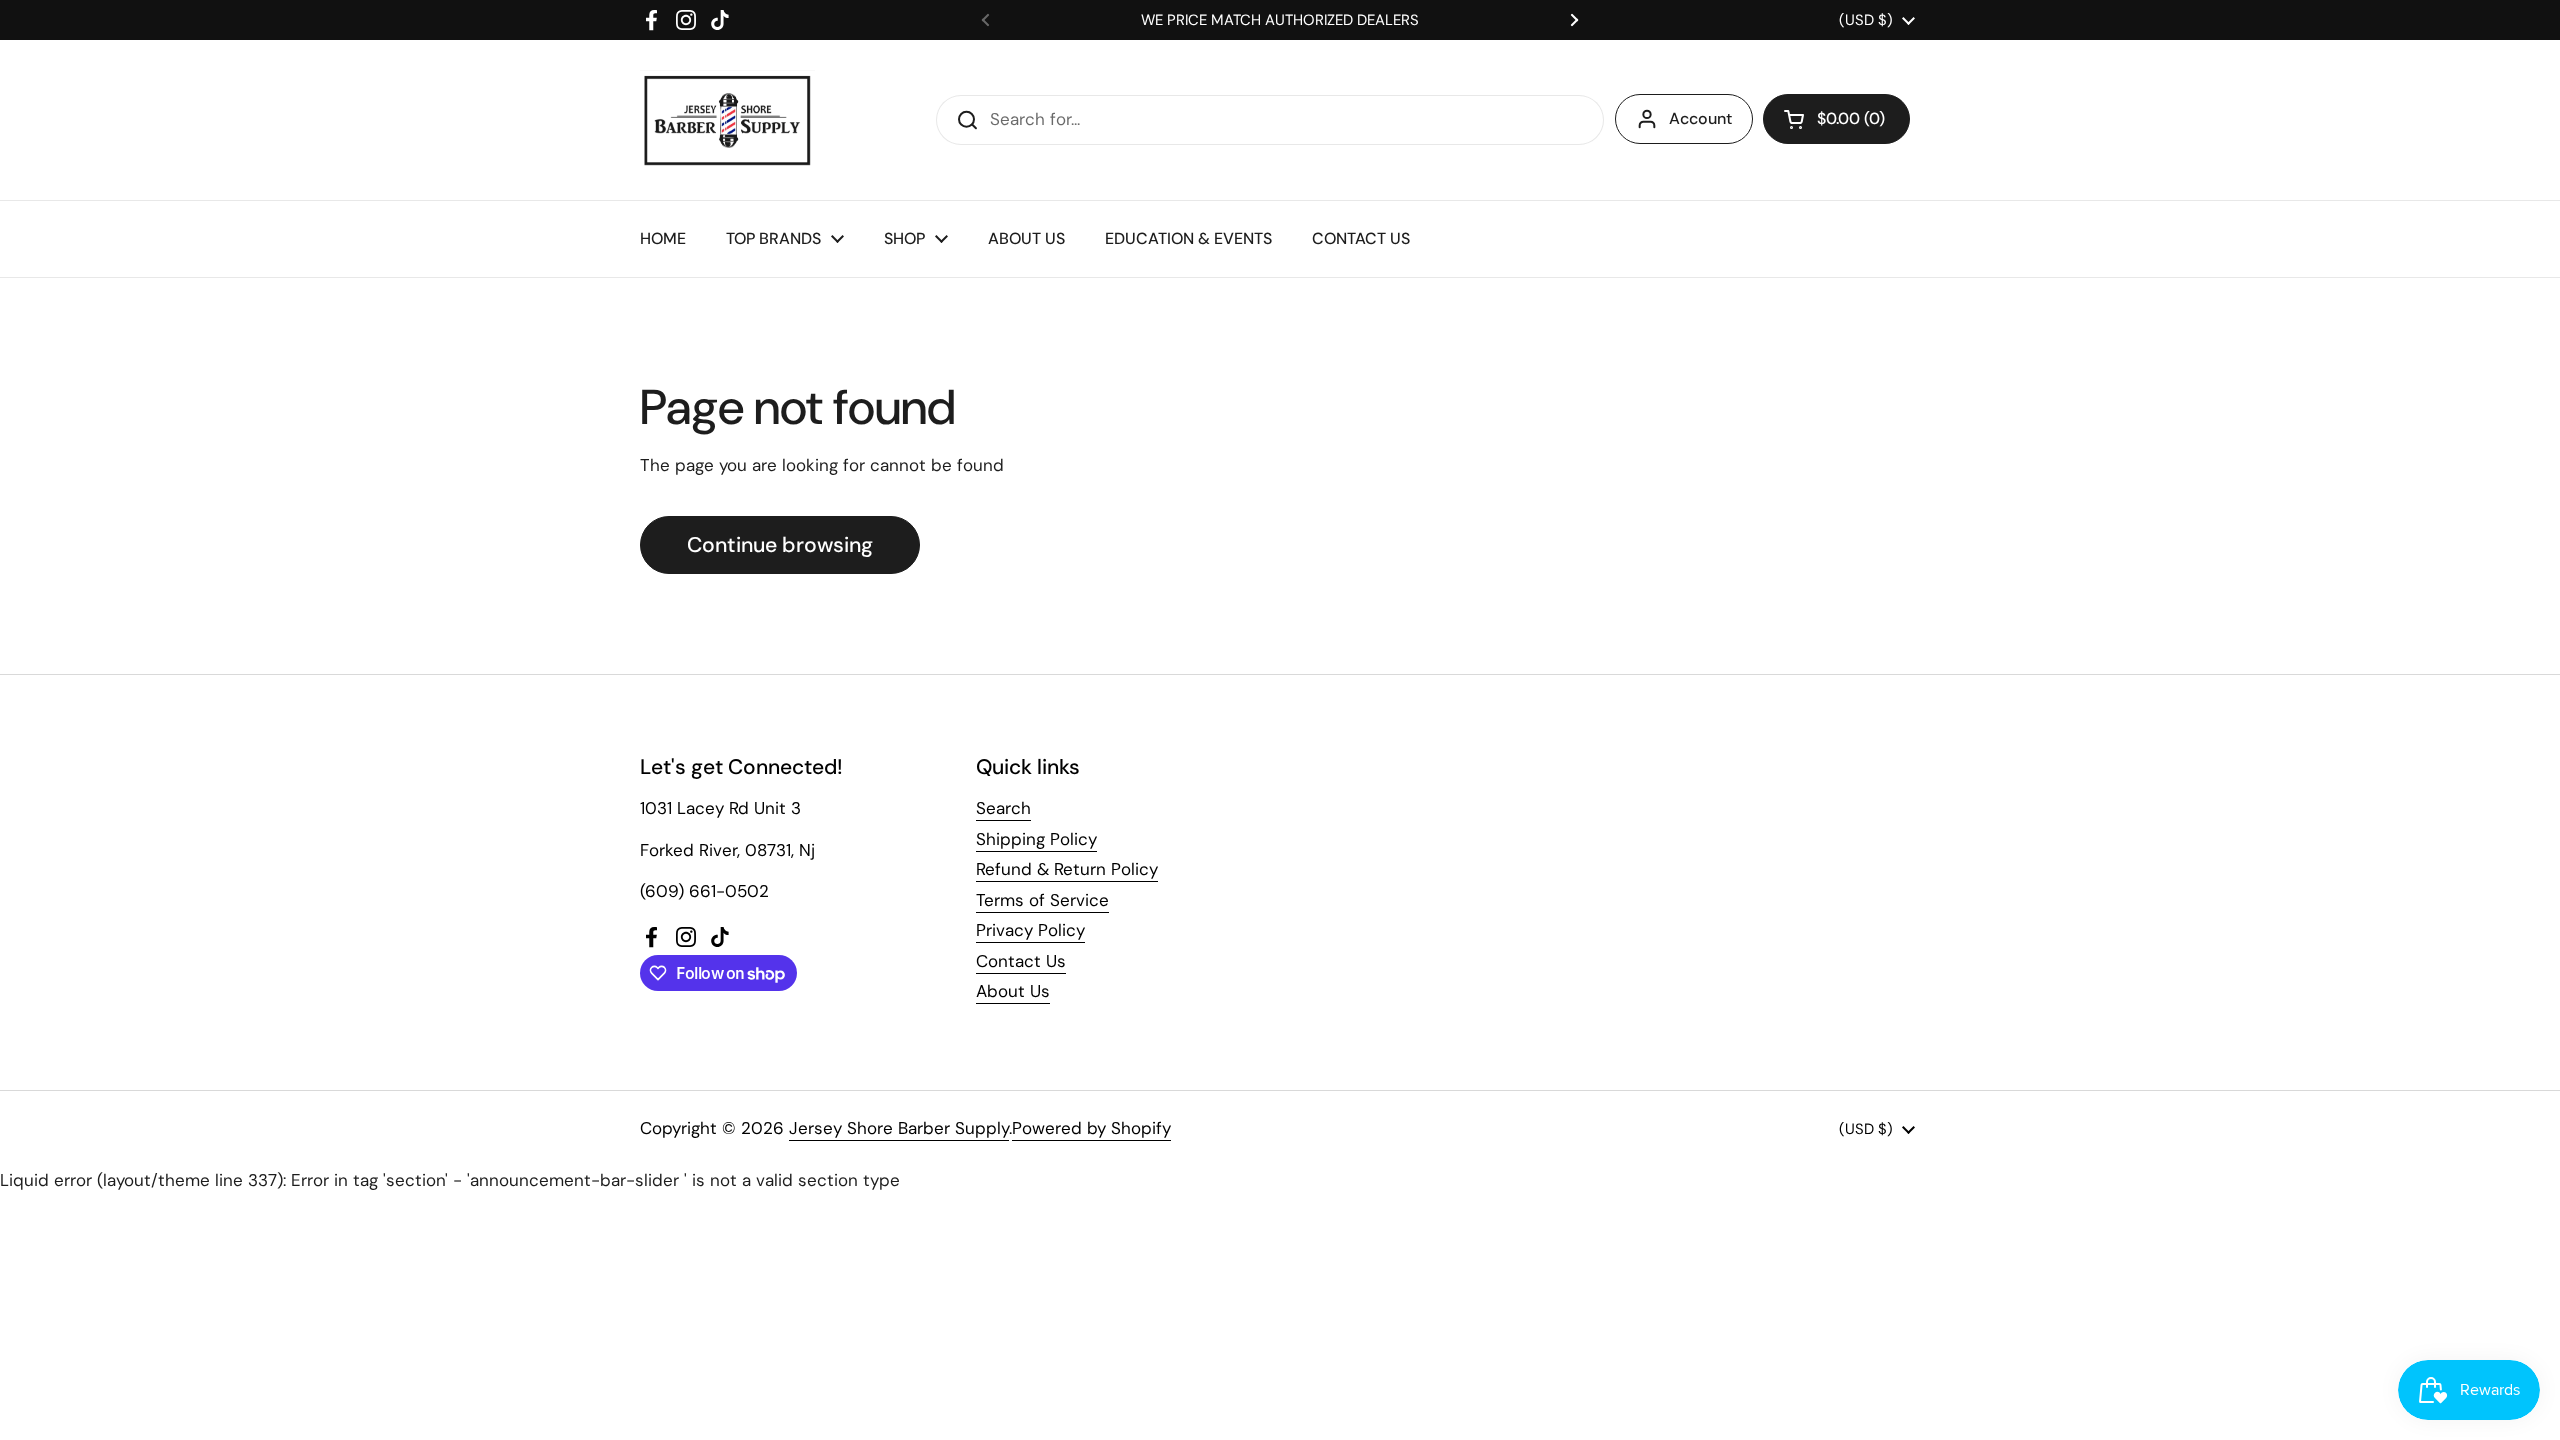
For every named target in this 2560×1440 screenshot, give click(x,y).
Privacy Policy (1030, 930)
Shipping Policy (1036, 839)
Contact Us (1021, 961)
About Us (1013, 991)
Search (1003, 808)
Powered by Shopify (1091, 1128)
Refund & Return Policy (1067, 869)
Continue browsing (780, 545)
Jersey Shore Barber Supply (899, 1128)
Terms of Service (1042, 900)
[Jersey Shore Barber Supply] (727, 120)
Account (1700, 118)
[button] (1836, 119)
